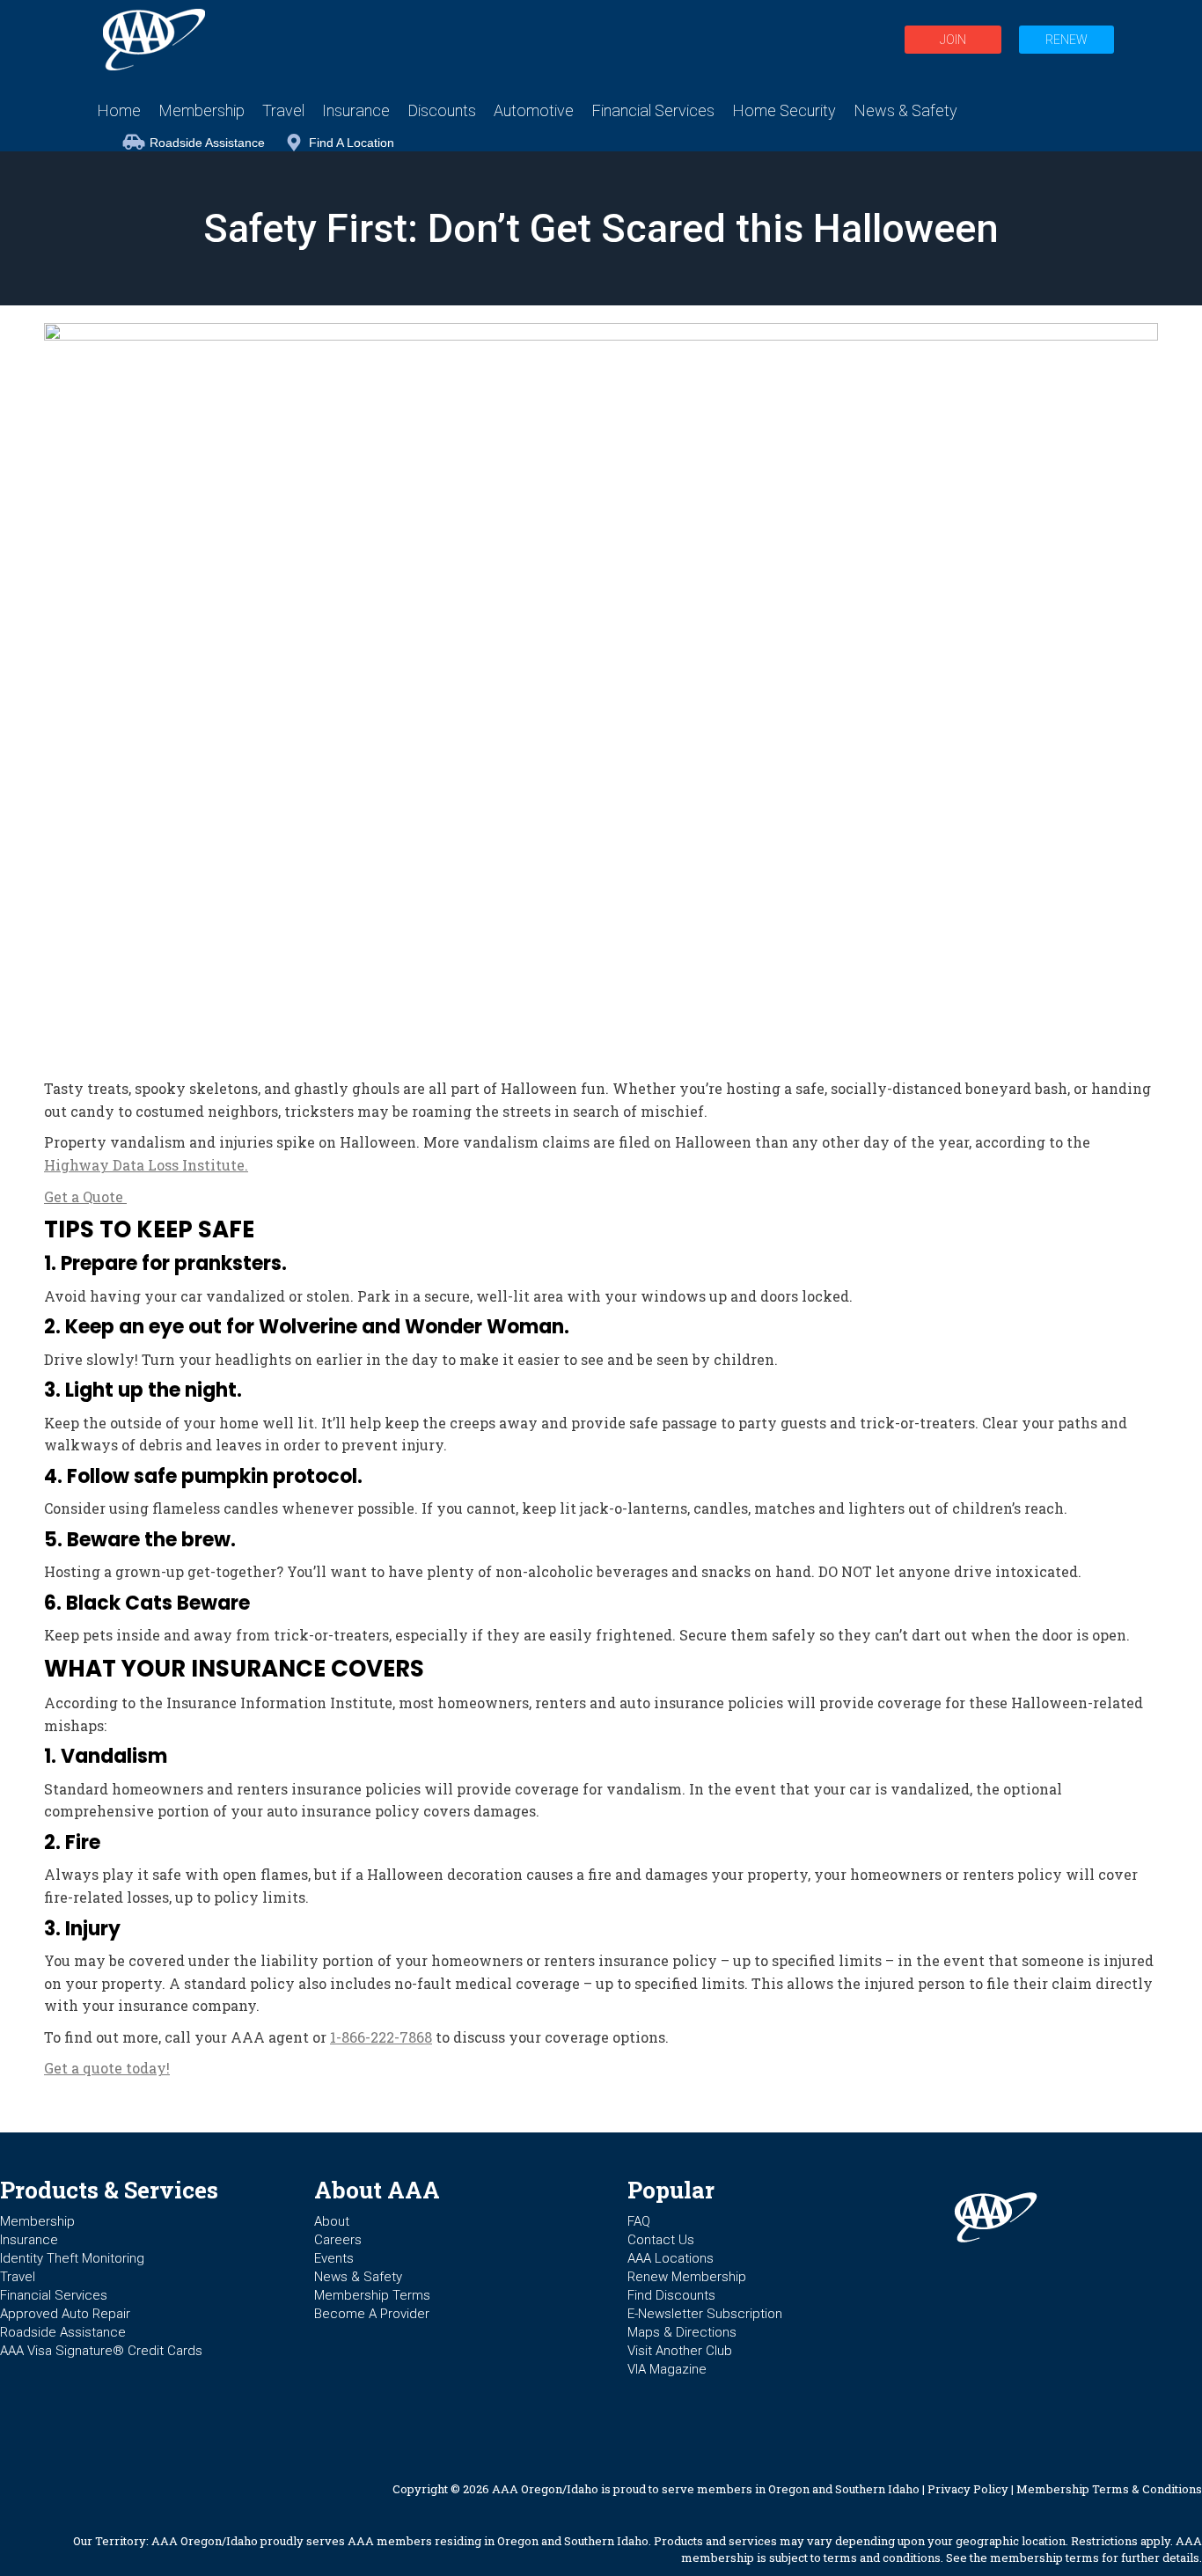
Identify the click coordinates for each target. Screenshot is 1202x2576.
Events (334, 2258)
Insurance (29, 2240)
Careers (338, 2240)
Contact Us (661, 2240)
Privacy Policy (968, 2489)
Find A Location (352, 143)
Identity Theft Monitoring (72, 2258)
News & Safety (358, 2277)
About (332, 2221)
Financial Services (54, 2295)
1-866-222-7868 (381, 2037)
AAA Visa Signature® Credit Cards (101, 2351)
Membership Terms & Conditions (1109, 2489)
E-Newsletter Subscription (705, 2314)
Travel (18, 2277)
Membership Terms (372, 2295)
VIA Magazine (667, 2369)
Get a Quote (85, 1196)
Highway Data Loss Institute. (146, 1165)
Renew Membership (687, 2277)
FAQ (639, 2221)
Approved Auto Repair (65, 2314)
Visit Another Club (680, 2351)
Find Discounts (671, 2295)
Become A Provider (372, 2314)
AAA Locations (671, 2258)
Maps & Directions (682, 2332)
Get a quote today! (107, 2068)
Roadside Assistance (207, 143)
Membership (37, 2221)
